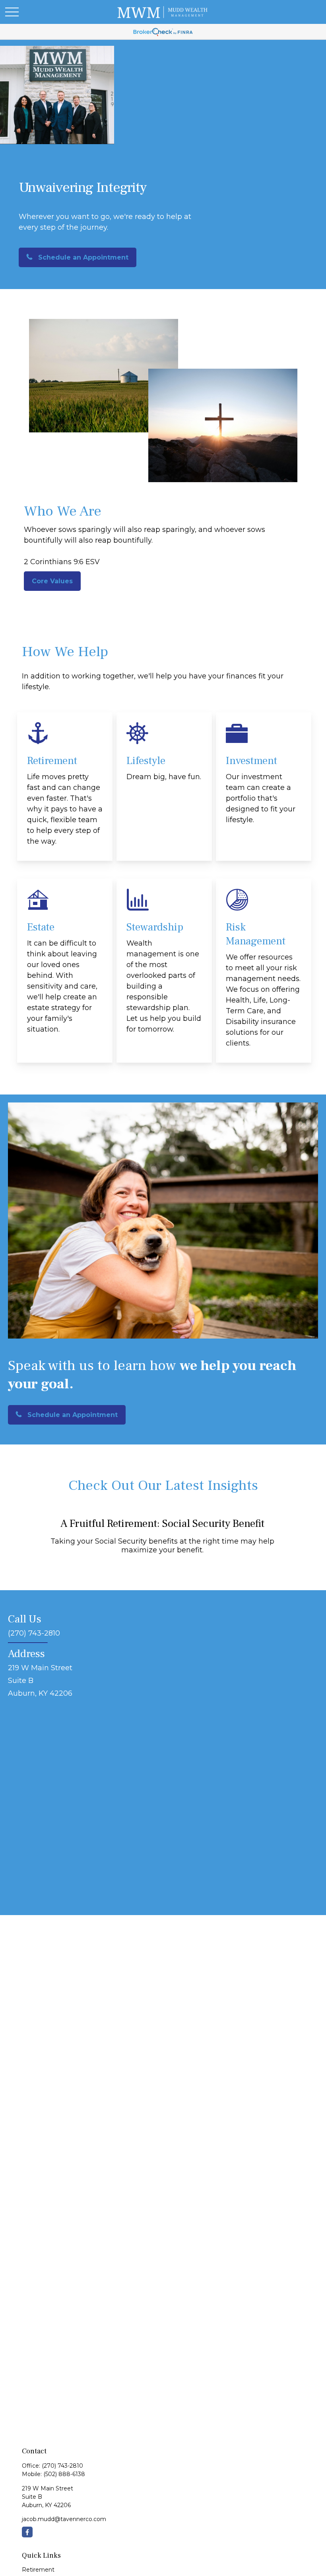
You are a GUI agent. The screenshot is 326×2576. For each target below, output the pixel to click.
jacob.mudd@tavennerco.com (64, 2519)
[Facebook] (27, 2532)
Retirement (38, 2570)
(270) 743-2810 (62, 2466)
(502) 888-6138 (64, 2474)
